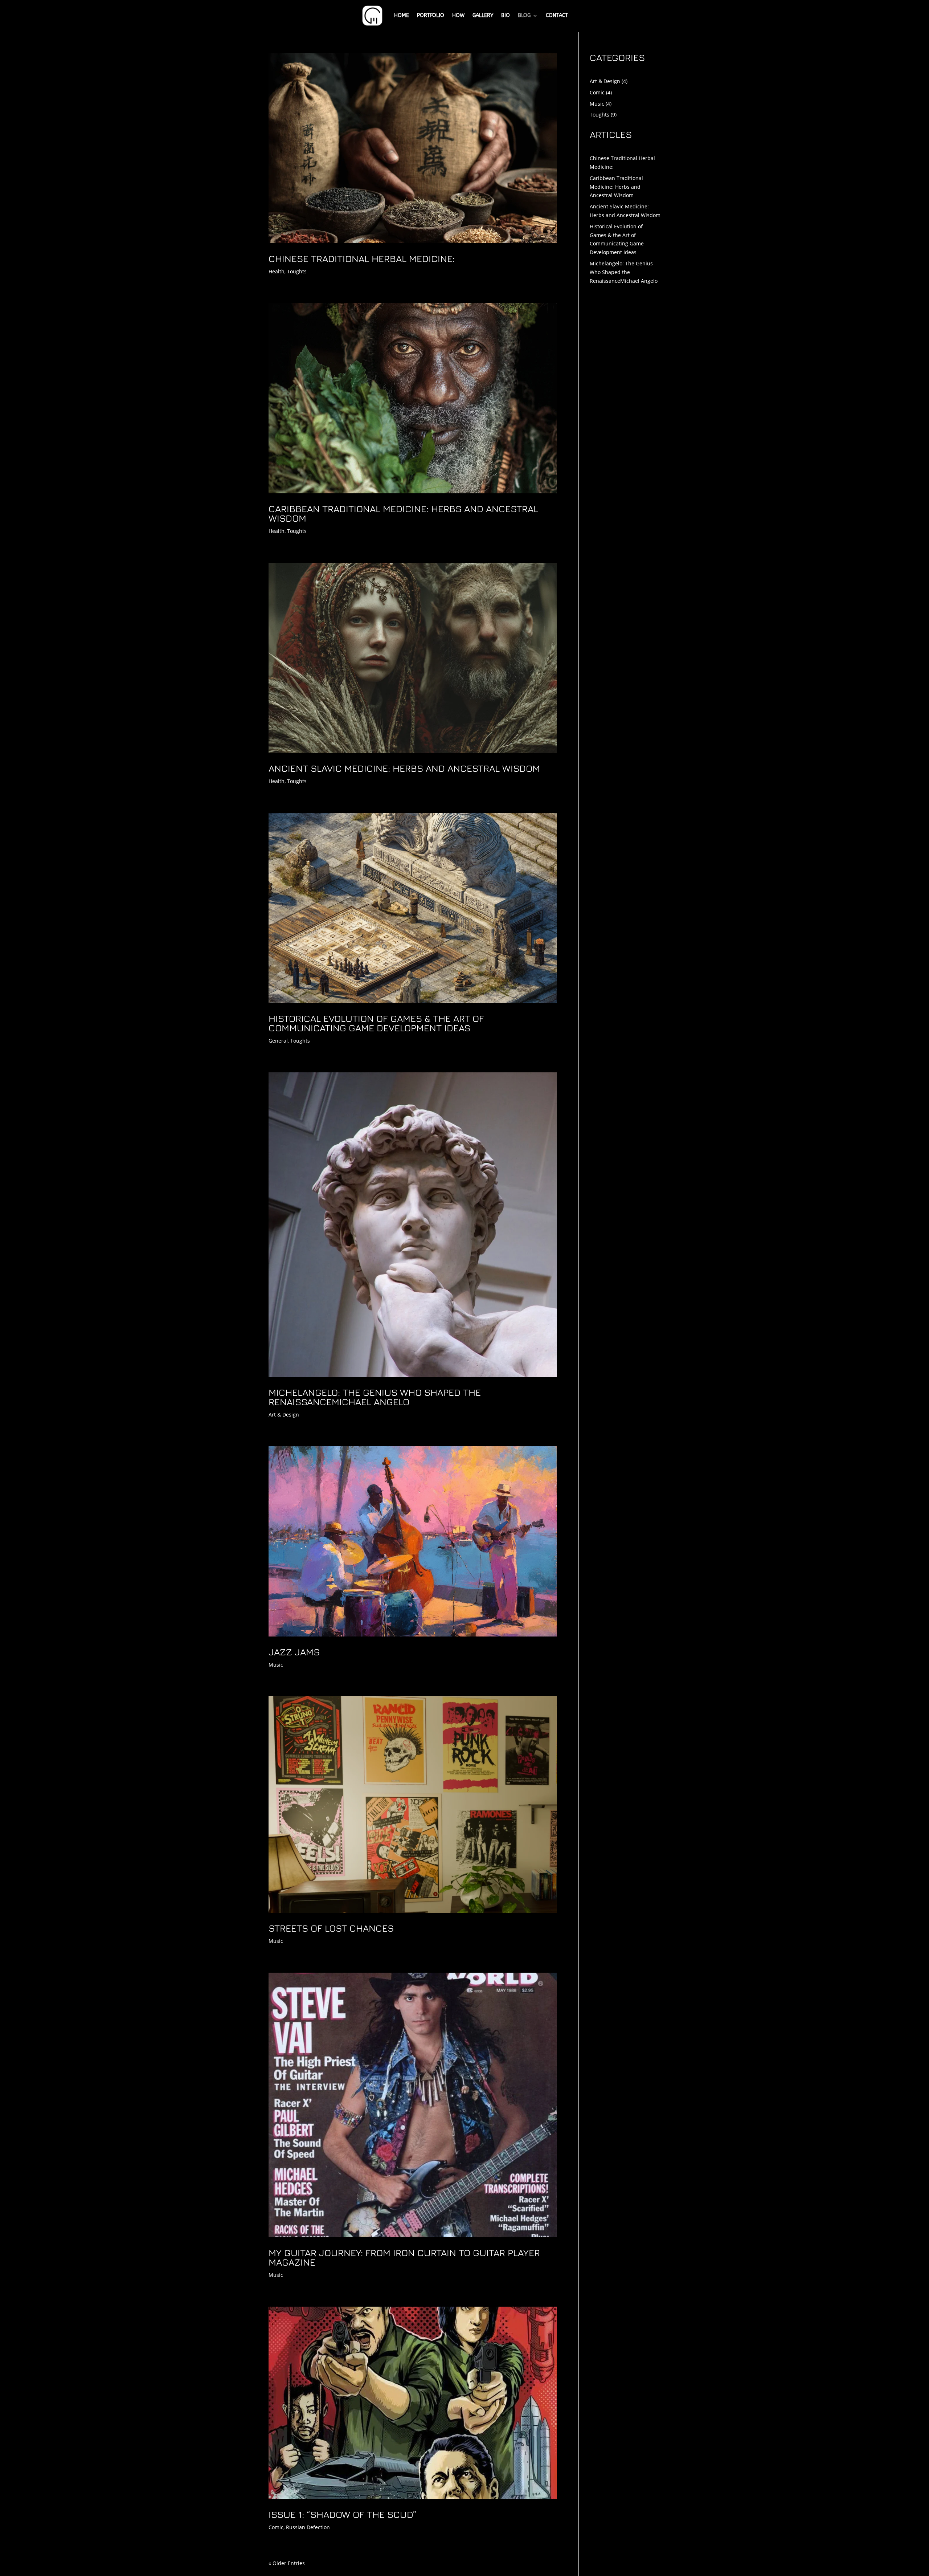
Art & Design (284, 1415)
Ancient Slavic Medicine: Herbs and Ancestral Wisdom (404, 768)
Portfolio (431, 15)
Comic (276, 2527)
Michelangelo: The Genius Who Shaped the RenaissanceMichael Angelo (375, 1397)
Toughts (297, 271)
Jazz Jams (294, 1652)
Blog (524, 15)
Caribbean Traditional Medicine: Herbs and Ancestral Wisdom (403, 513)
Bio (506, 15)
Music (276, 1665)
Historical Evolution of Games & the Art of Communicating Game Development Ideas (376, 1023)
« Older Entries (287, 2563)
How (458, 15)
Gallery (483, 15)
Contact (557, 15)
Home (402, 15)
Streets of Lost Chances (331, 1928)
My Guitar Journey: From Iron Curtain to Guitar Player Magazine (404, 2257)
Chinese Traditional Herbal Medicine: (362, 259)
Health (277, 271)
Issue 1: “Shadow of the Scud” (343, 2514)
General (278, 1041)
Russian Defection (308, 2527)
